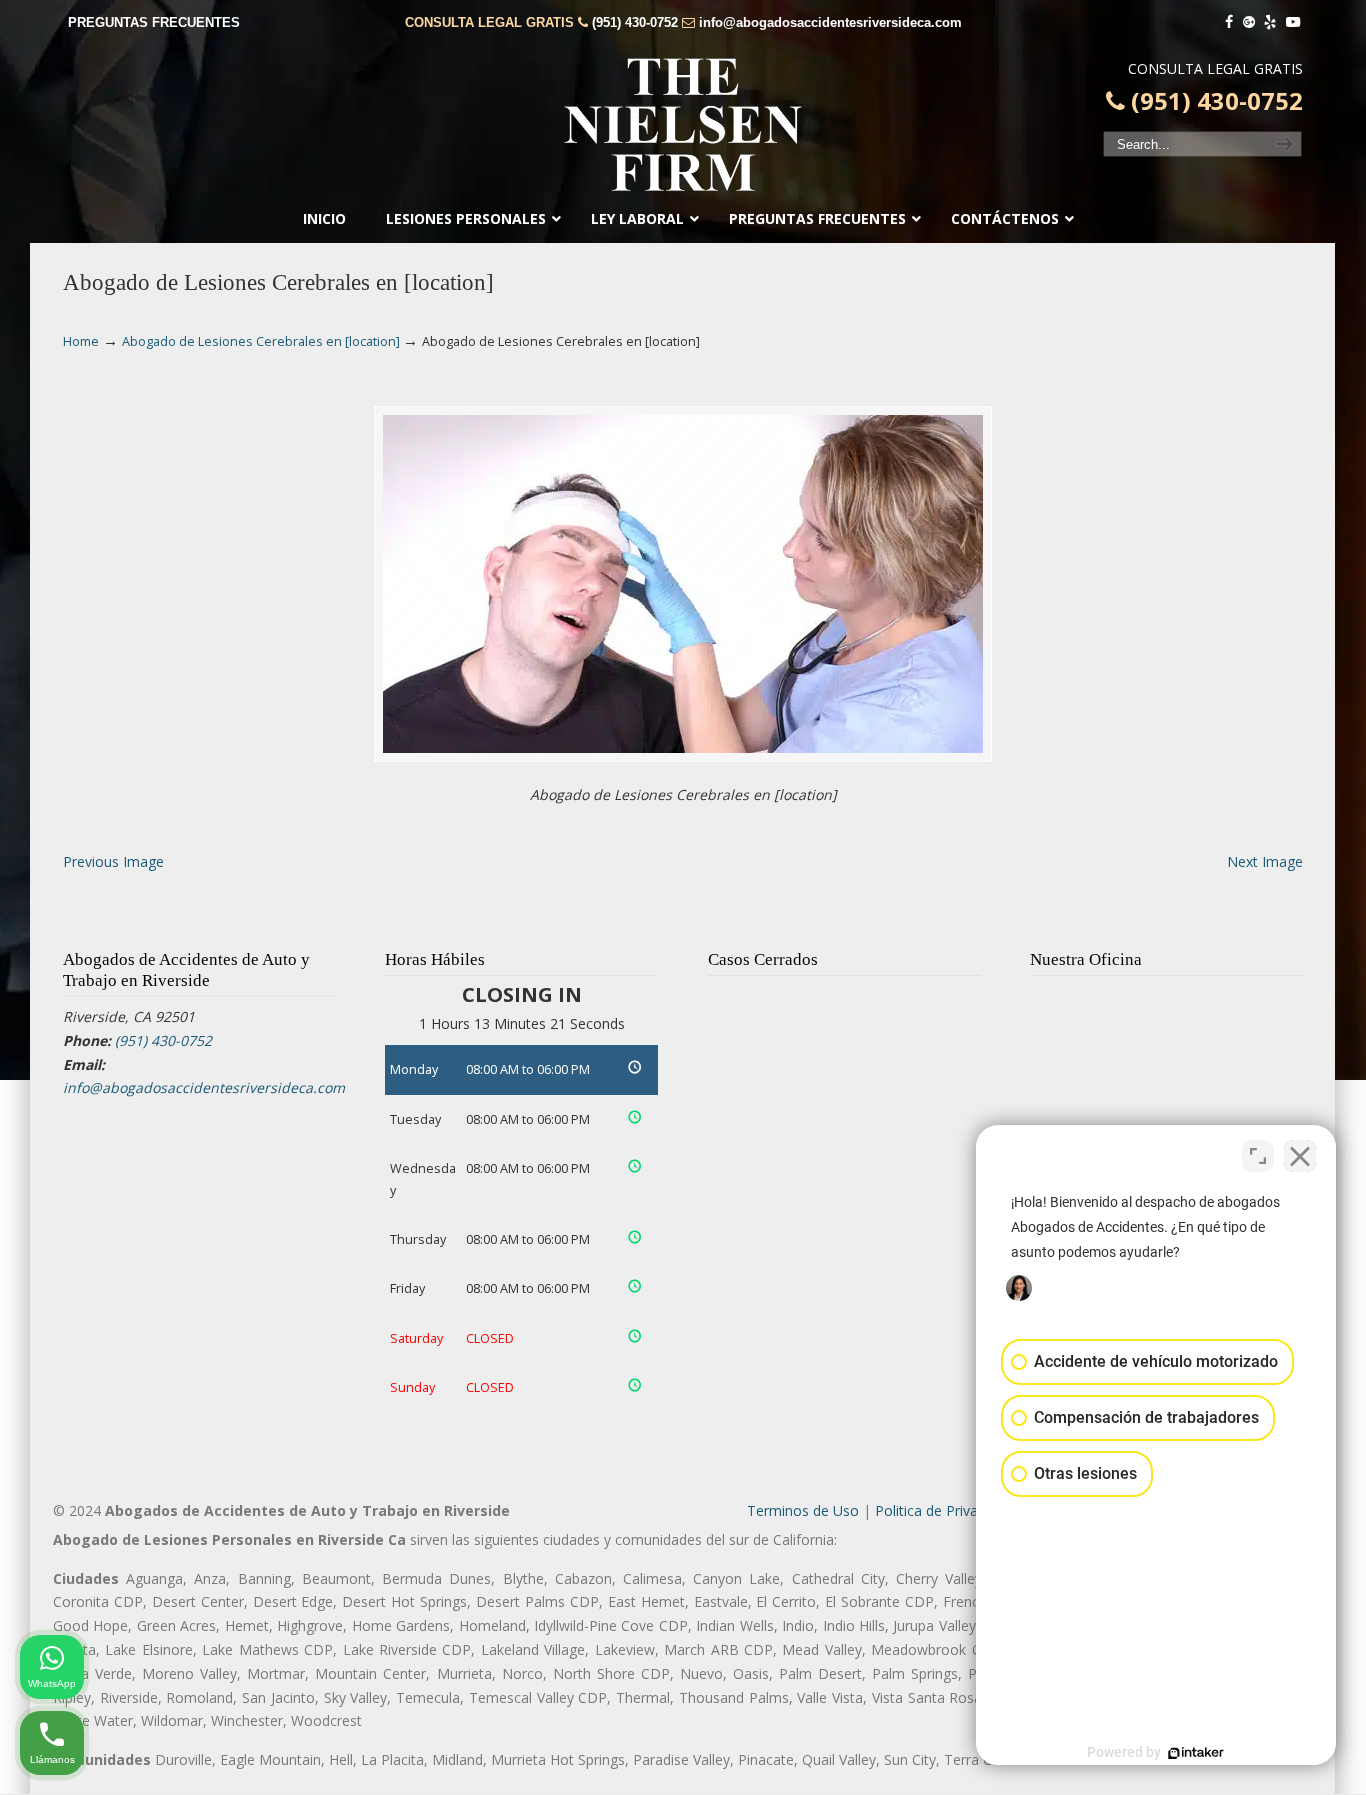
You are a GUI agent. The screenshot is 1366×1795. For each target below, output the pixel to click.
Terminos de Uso (803, 1510)
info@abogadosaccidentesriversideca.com (830, 22)
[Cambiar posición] (1258, 1156)
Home (81, 341)
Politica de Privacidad (943, 1510)
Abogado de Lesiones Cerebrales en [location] (261, 341)
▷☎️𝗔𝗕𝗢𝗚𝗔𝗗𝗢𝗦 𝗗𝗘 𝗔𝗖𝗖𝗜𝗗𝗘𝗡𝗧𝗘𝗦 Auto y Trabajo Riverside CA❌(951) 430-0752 (683, 125)
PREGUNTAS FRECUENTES (154, 22)
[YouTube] (1293, 22)
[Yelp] (1271, 22)
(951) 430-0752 (635, 22)
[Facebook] (1229, 22)
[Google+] (1249, 22)
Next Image (1265, 861)
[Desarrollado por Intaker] (1196, 1753)
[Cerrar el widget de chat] (1300, 1156)
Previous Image (113, 861)
